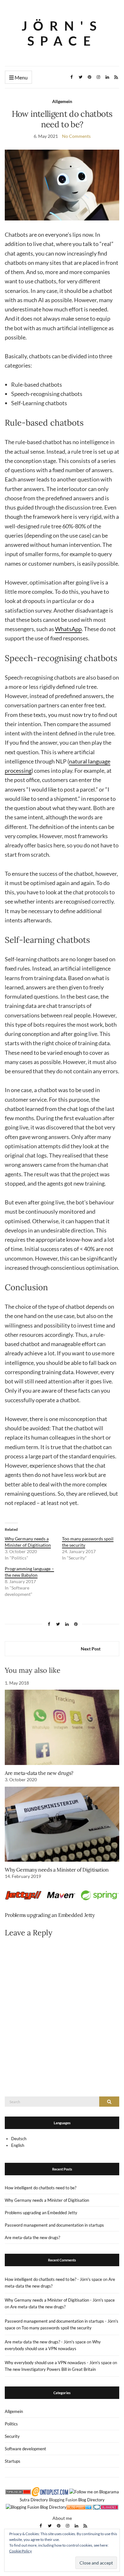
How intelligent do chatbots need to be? (41, 2188)
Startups (13, 2461)
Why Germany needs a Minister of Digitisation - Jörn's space (60, 2300)
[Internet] (79, 2506)
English (18, 2145)
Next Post (91, 1649)
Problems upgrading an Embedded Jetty (50, 1915)
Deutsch (19, 2139)
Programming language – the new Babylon (29, 1572)
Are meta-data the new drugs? (39, 1773)
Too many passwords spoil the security (57, 2328)
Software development (25, 2449)
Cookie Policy (21, 2551)
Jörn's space (62, 33)
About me (62, 2518)
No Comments (76, 136)
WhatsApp (68, 629)
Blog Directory (91, 2500)
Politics (11, 2424)
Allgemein (62, 101)
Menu (21, 77)
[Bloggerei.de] (106, 2506)
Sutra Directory (34, 2500)
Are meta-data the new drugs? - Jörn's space (45, 2342)
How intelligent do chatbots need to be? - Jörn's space (53, 2279)
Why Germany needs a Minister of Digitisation (28, 1542)
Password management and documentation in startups (54, 2225)
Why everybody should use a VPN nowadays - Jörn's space (58, 2363)
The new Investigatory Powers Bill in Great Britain (50, 2369)
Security (12, 2436)
